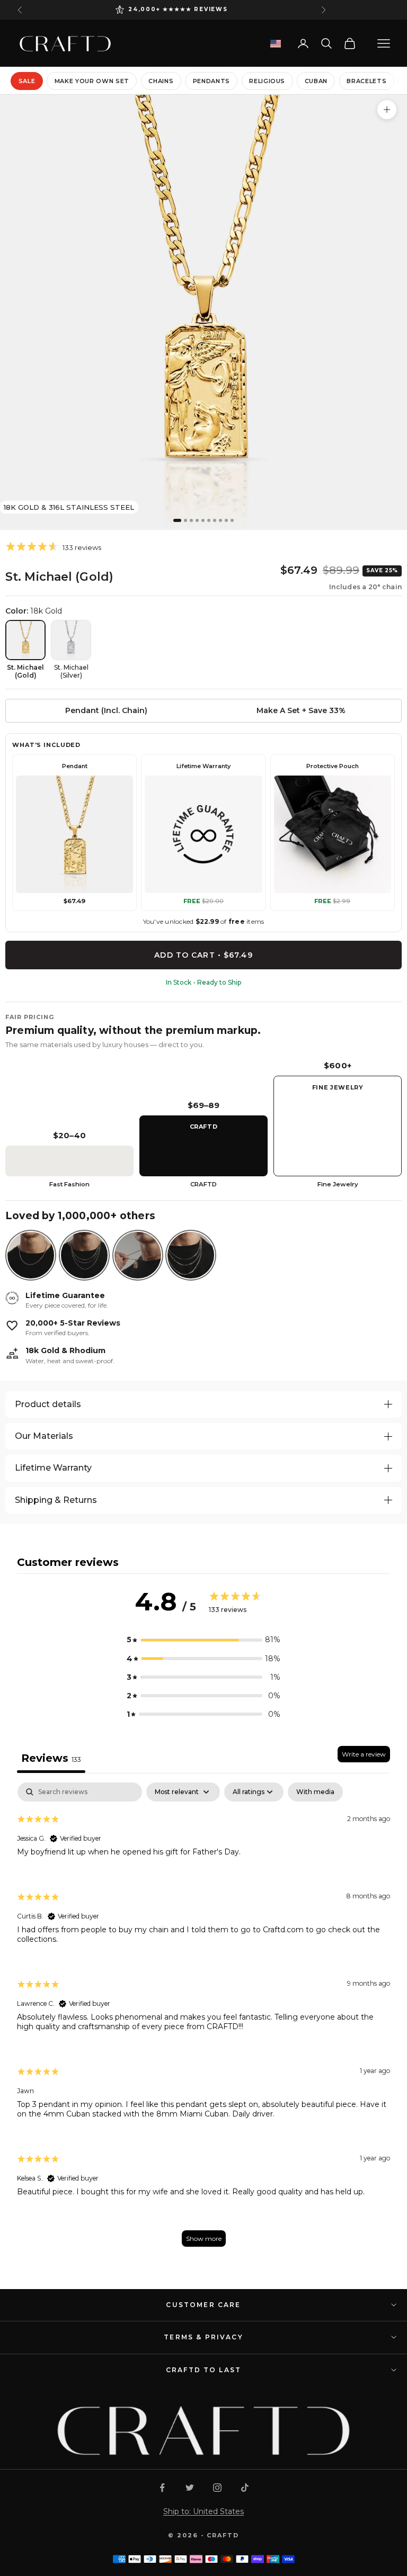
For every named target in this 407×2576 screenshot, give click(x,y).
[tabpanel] (203, 2020)
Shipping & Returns (56, 1500)
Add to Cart (203, 955)
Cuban (316, 81)
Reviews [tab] (51, 1758)
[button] (203, 1640)
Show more (204, 2239)
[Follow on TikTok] (245, 2488)
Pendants (211, 81)
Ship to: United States (203, 2511)
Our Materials (44, 1436)
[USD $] (276, 44)
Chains (161, 81)
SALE (27, 81)
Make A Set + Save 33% (301, 710)
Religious (267, 81)
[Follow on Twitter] (190, 2488)
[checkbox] (315, 1792)
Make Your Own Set (92, 81)
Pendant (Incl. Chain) (106, 710)
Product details (48, 1404)
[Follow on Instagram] (217, 2488)
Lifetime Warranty (53, 1468)
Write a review (364, 1754)
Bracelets (366, 81)
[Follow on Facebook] (162, 2488)
